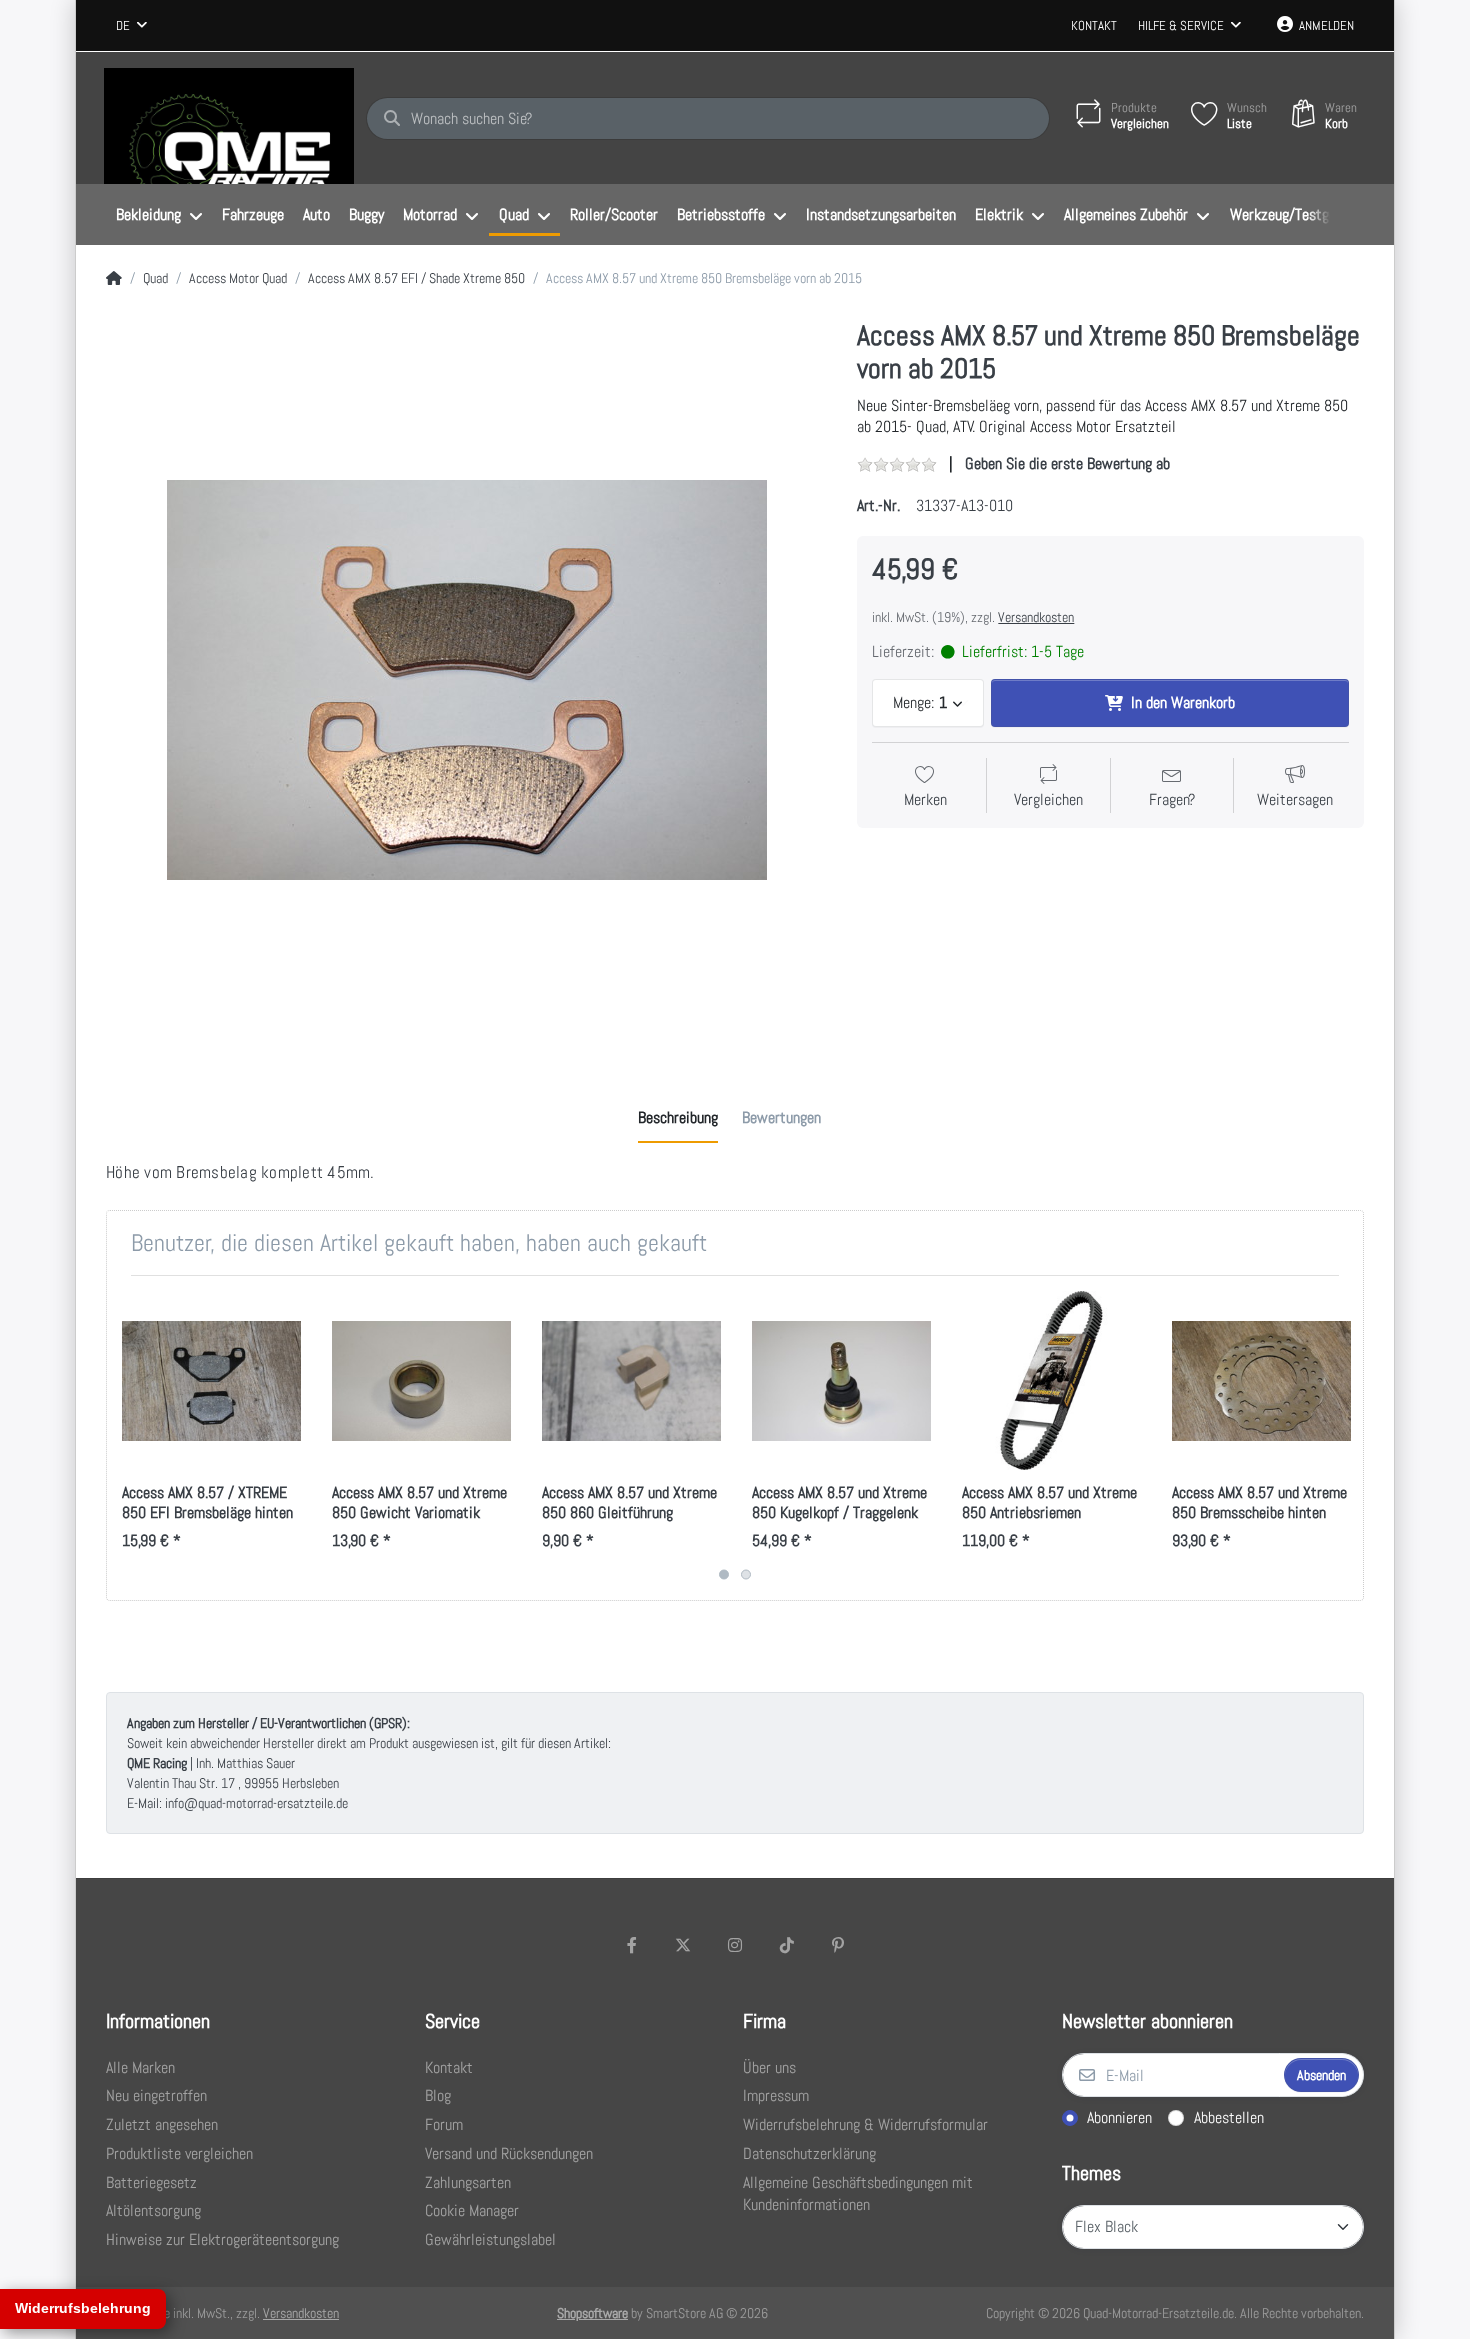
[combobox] (131, 26)
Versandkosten (1036, 617)
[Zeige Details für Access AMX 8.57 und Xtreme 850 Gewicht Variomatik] (421, 1380)
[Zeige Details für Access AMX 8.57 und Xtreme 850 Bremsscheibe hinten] (1261, 1380)
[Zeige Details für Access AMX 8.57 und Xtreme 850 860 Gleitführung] (631, 1380)
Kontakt (1094, 25)
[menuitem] (159, 215)
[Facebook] (632, 1945)
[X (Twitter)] (684, 1945)
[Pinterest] (838, 1945)
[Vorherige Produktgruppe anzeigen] (124, 1438)
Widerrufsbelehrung (83, 2308)
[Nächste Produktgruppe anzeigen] (1345, 1438)
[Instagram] (735, 1945)
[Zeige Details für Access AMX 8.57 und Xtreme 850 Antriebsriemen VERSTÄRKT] (1051, 1380)
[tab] (678, 1118)
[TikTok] (787, 1945)
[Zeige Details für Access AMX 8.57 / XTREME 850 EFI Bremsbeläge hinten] (211, 1380)
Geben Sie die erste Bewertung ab (1067, 463)
